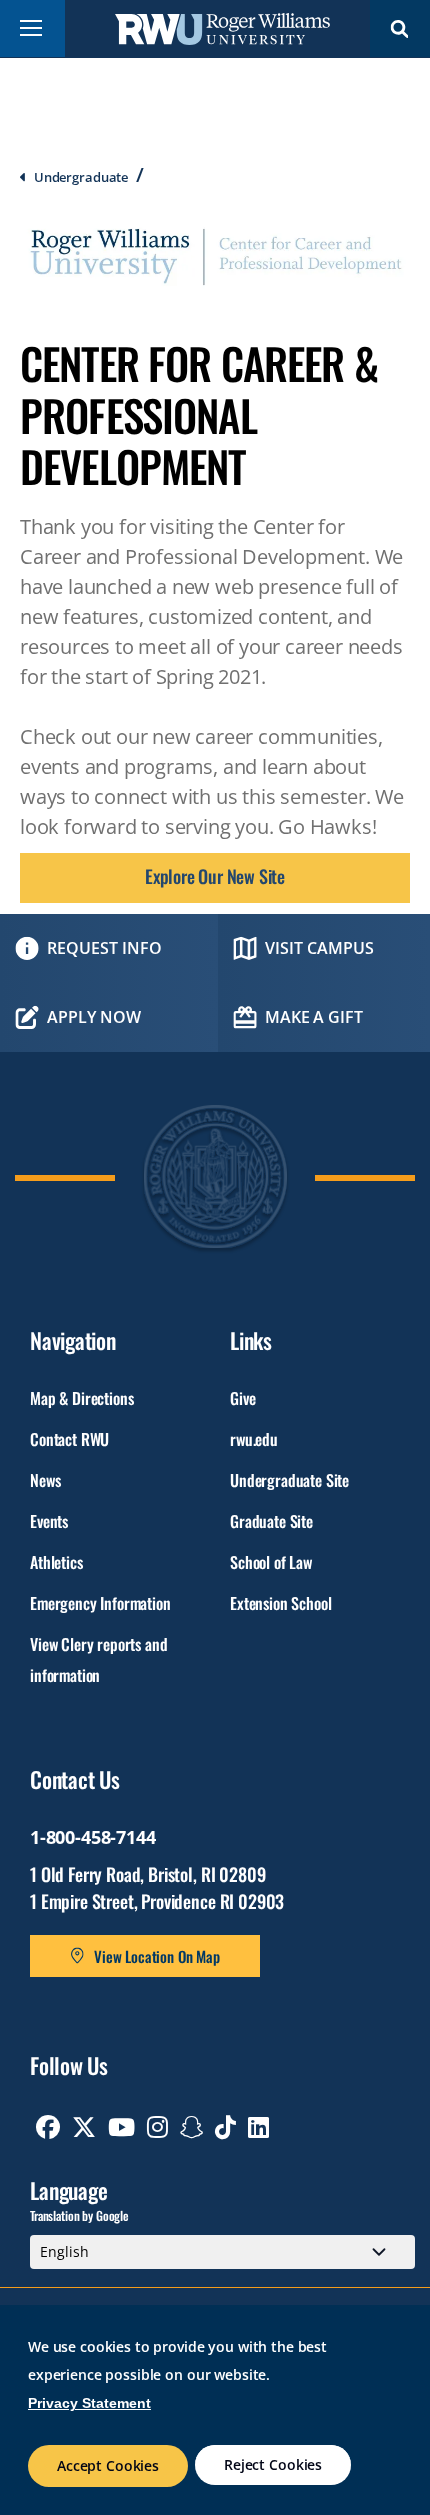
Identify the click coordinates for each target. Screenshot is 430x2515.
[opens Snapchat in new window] (192, 2127)
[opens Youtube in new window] (121, 2127)
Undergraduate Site (289, 1480)
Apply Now (94, 1017)
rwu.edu (254, 1439)
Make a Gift (313, 1017)
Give (242, 1398)
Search (400, 28)
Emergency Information (100, 1603)
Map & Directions (81, 1398)
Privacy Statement (89, 2403)
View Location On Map (157, 1956)
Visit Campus (319, 948)
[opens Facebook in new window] (48, 2127)
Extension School (280, 1603)
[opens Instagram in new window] (157, 2127)
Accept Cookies (108, 2465)
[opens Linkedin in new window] (258, 2127)
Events (49, 1521)
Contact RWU (69, 1439)
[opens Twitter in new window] (84, 2127)
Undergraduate (81, 177)
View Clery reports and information (98, 1659)
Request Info (104, 948)
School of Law (271, 1562)
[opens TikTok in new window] (225, 2127)
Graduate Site (271, 1521)
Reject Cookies (273, 2464)
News (45, 1480)
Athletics (56, 1562)
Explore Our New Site (215, 876)
